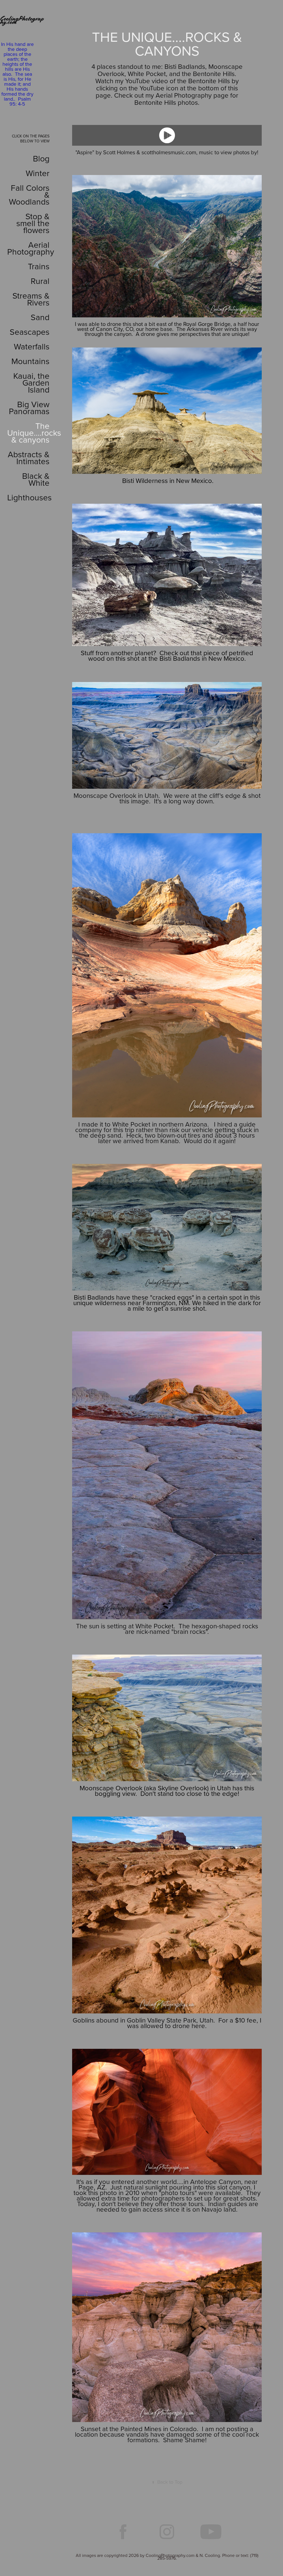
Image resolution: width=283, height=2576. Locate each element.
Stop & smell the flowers (33, 223)
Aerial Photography (31, 248)
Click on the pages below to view (31, 139)
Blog (41, 158)
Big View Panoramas (29, 408)
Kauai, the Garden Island (31, 383)
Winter (38, 173)
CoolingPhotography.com (22, 20)
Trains (39, 266)
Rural (40, 281)
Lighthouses (29, 497)
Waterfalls (32, 346)
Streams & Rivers (31, 299)
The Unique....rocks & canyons (34, 433)
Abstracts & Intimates (29, 458)
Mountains (30, 361)
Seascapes (30, 332)
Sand (40, 317)
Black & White (36, 479)
